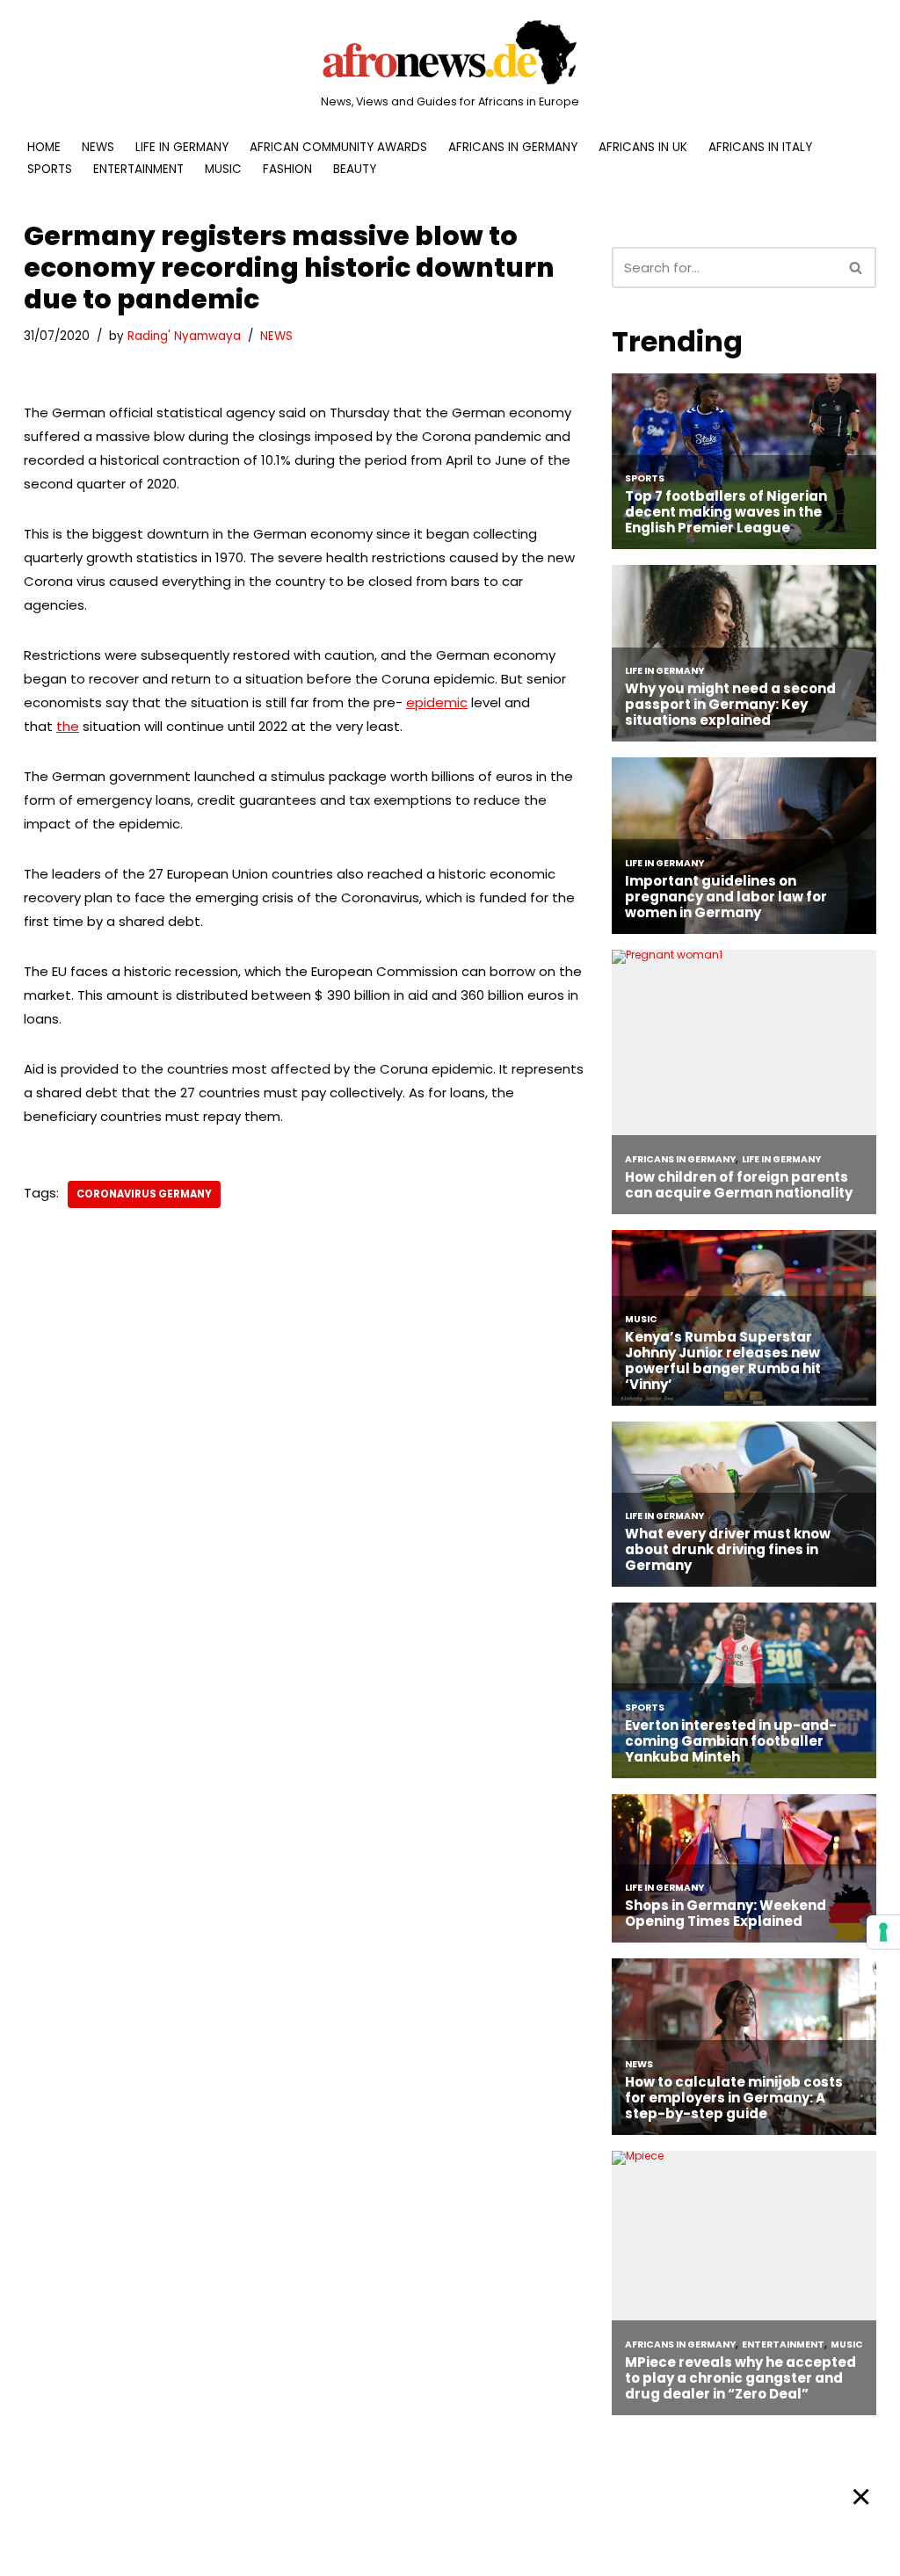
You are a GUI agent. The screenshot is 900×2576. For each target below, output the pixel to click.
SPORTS (50, 169)
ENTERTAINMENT (138, 169)
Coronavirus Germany (144, 1194)
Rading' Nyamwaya (184, 336)
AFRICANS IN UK (643, 147)
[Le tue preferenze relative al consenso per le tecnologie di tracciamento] (883, 1932)
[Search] (856, 268)
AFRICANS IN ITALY (760, 147)
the (68, 726)
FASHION (287, 169)
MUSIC (223, 169)
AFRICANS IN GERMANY (513, 147)
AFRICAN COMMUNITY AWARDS (338, 147)
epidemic (437, 702)
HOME (44, 147)
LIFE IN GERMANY (182, 147)
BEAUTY (355, 169)
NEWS (98, 147)
